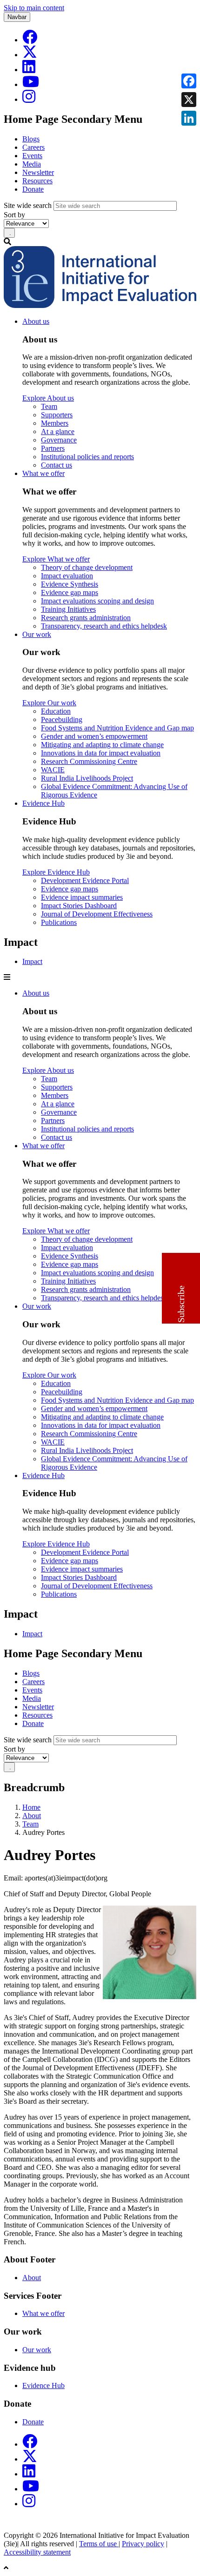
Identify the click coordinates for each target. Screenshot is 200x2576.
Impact (32, 961)
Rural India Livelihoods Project (87, 778)
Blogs (31, 139)
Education (56, 711)
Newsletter (38, 172)
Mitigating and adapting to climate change (102, 745)
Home (31, 1807)
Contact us (57, 465)
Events (32, 156)
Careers (33, 147)
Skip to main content (34, 8)
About (32, 1816)
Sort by (14, 215)
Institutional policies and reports (87, 457)
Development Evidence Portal (85, 880)
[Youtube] (31, 84)
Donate (33, 189)
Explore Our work (49, 703)
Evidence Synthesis (70, 584)
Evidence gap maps (70, 592)
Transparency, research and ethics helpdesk (104, 626)
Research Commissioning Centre (89, 761)
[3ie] (100, 305)
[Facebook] (30, 40)
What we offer (43, 473)
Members (55, 423)
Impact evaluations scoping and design (97, 601)
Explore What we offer (56, 559)
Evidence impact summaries (82, 897)
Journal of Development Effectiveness (97, 914)
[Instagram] (29, 99)
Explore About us (48, 398)
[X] (30, 55)
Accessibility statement (37, 2552)
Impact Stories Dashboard (79, 906)
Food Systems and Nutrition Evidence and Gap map (117, 728)
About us (36, 321)
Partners (53, 448)
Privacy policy (143, 2544)
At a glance (58, 432)
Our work (37, 634)
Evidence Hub (43, 803)
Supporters (57, 415)
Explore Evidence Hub (56, 872)
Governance (59, 440)
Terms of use (99, 2544)
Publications (59, 922)
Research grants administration (86, 618)
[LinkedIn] (29, 70)
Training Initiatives (68, 609)
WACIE (53, 770)
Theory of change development (87, 567)
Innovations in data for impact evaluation (101, 753)
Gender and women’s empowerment (94, 736)
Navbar (17, 17)
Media (32, 164)
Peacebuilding (62, 719)
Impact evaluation (67, 576)
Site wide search (28, 205)
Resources (37, 181)
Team (49, 406)
